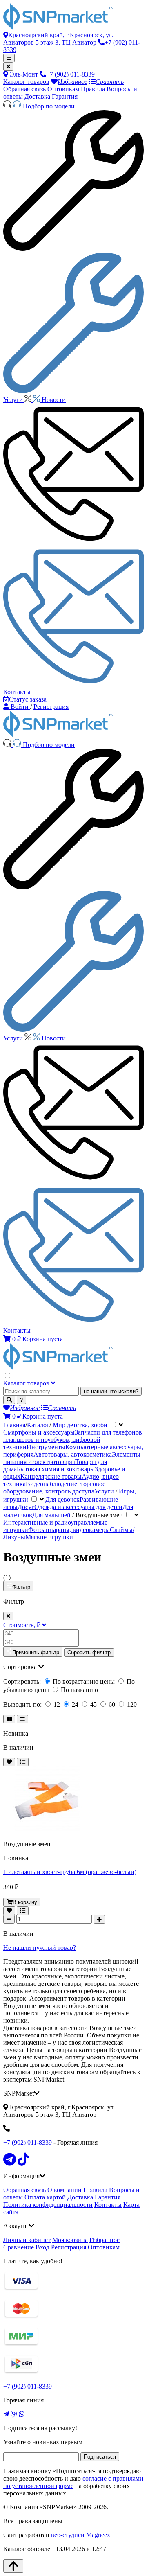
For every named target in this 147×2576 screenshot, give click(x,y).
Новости (54, 400)
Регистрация (69, 2247)
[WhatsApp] (22, 2414)
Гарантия (65, 96)
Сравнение (19, 2247)
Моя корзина (70, 2240)
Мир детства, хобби (80, 1425)
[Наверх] (13, 2566)
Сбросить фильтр (89, 1652)
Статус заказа (28, 699)
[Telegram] (6, 2414)
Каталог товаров (26, 82)
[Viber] (14, 2414)
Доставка (37, 96)
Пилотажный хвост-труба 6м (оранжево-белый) (70, 1872)
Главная (14, 1425)
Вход (42, 2247)
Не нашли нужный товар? (40, 1948)
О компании (65, 2190)
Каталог (38, 1425)
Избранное (105, 2240)
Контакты (108, 2205)
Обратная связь (24, 89)
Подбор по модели (49, 106)
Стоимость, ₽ (23, 1625)
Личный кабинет (27, 2240)
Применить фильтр (36, 1652)
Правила (93, 89)
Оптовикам (63, 89)
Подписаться (100, 2457)
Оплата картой (45, 2197)
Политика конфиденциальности (48, 2205)
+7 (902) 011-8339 (28, 2142)
